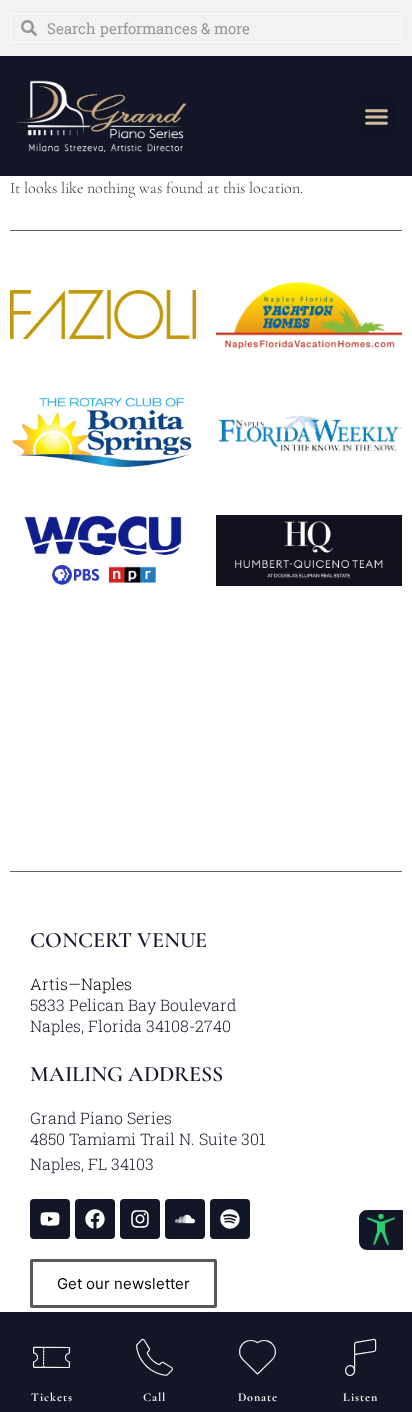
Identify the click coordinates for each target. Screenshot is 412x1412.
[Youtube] (50, 1219)
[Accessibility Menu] (381, 1230)
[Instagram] (140, 1219)
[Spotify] (230, 1219)
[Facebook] (95, 1219)
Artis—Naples (81, 983)
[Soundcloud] (185, 1219)
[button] (377, 116)
